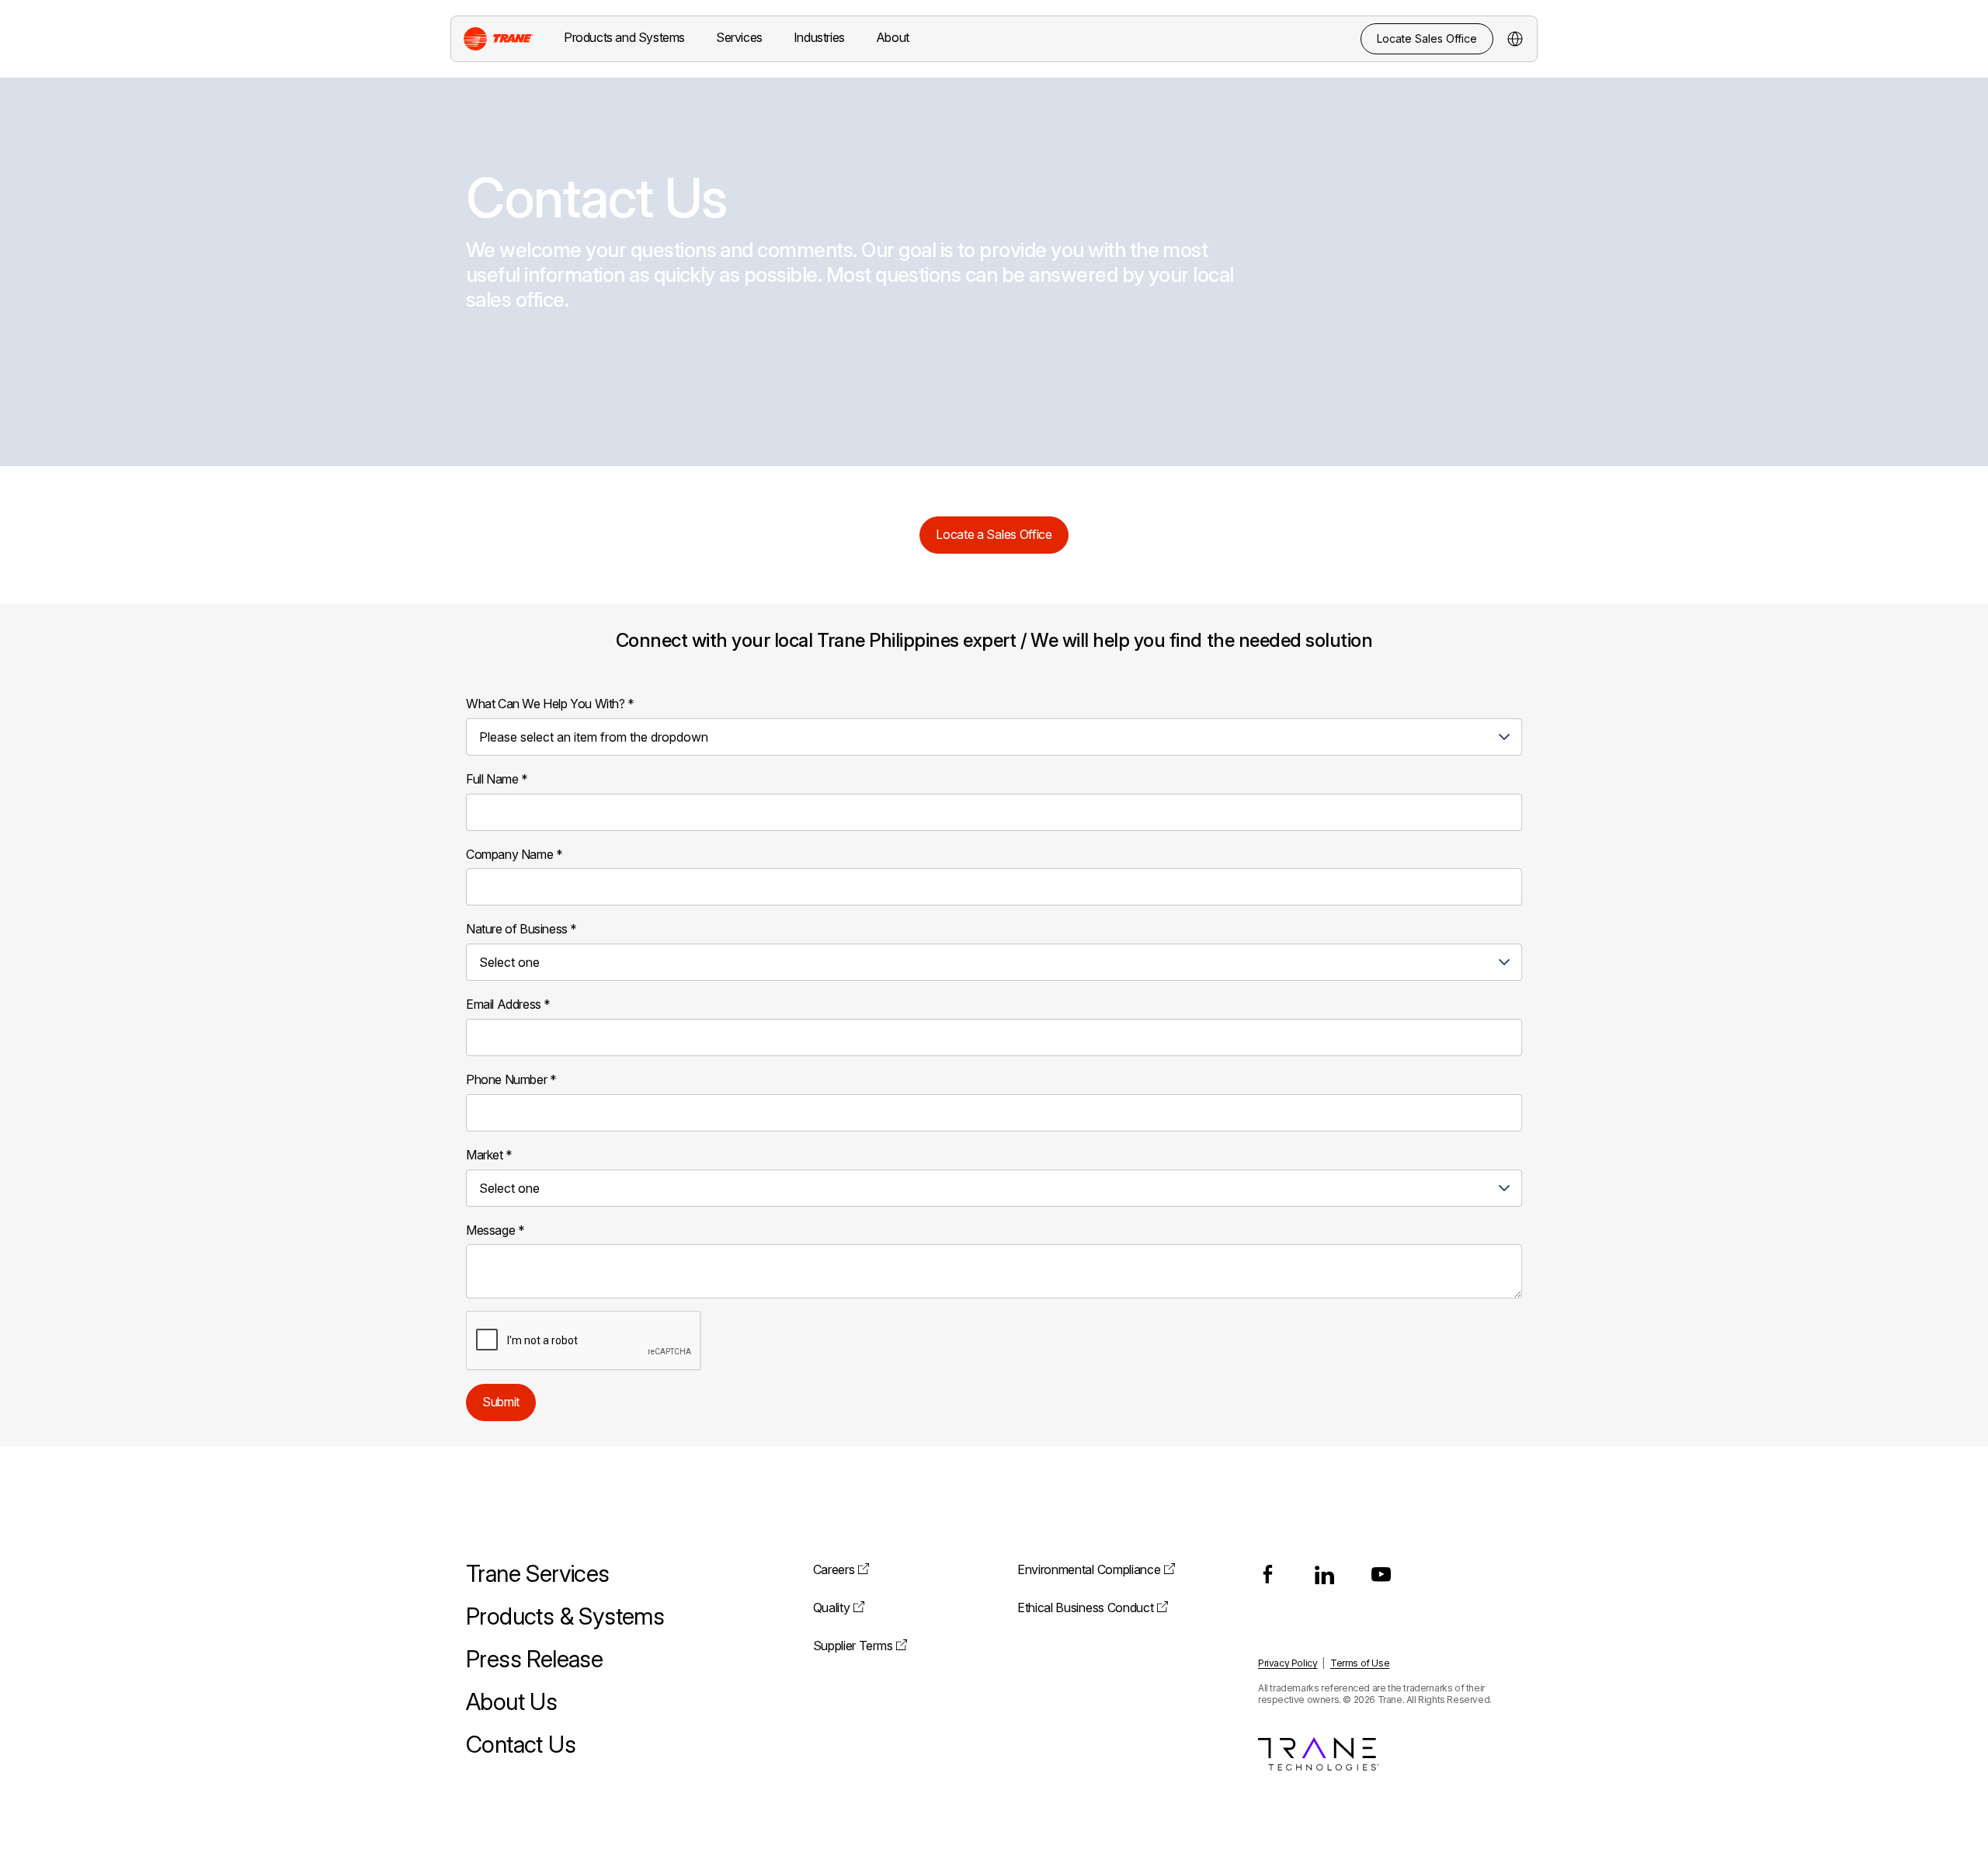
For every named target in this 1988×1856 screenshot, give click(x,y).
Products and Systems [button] (624, 37)
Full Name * (497, 779)
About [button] (893, 37)
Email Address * (508, 1004)
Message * (495, 1230)
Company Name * (514, 854)
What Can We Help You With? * (550, 704)
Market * (489, 1155)
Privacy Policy (1288, 1663)
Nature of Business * (521, 929)
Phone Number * (511, 1079)
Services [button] (739, 37)
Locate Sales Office (1427, 38)
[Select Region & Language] (1515, 39)
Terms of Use (1360, 1663)
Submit (501, 1402)
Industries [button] (819, 37)
